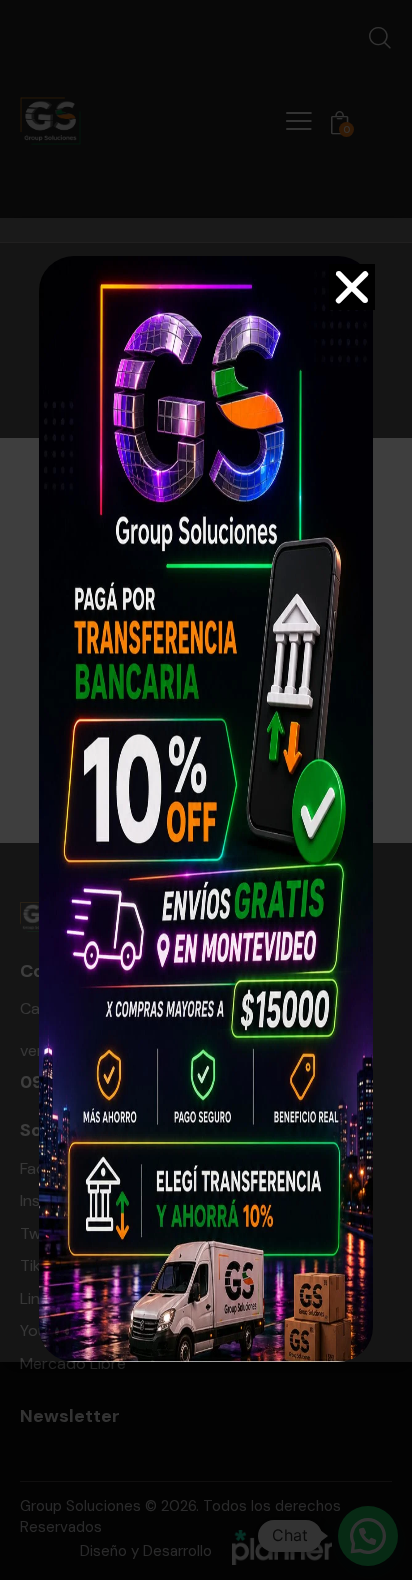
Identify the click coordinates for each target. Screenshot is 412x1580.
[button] (352, 287)
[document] (206, 790)
